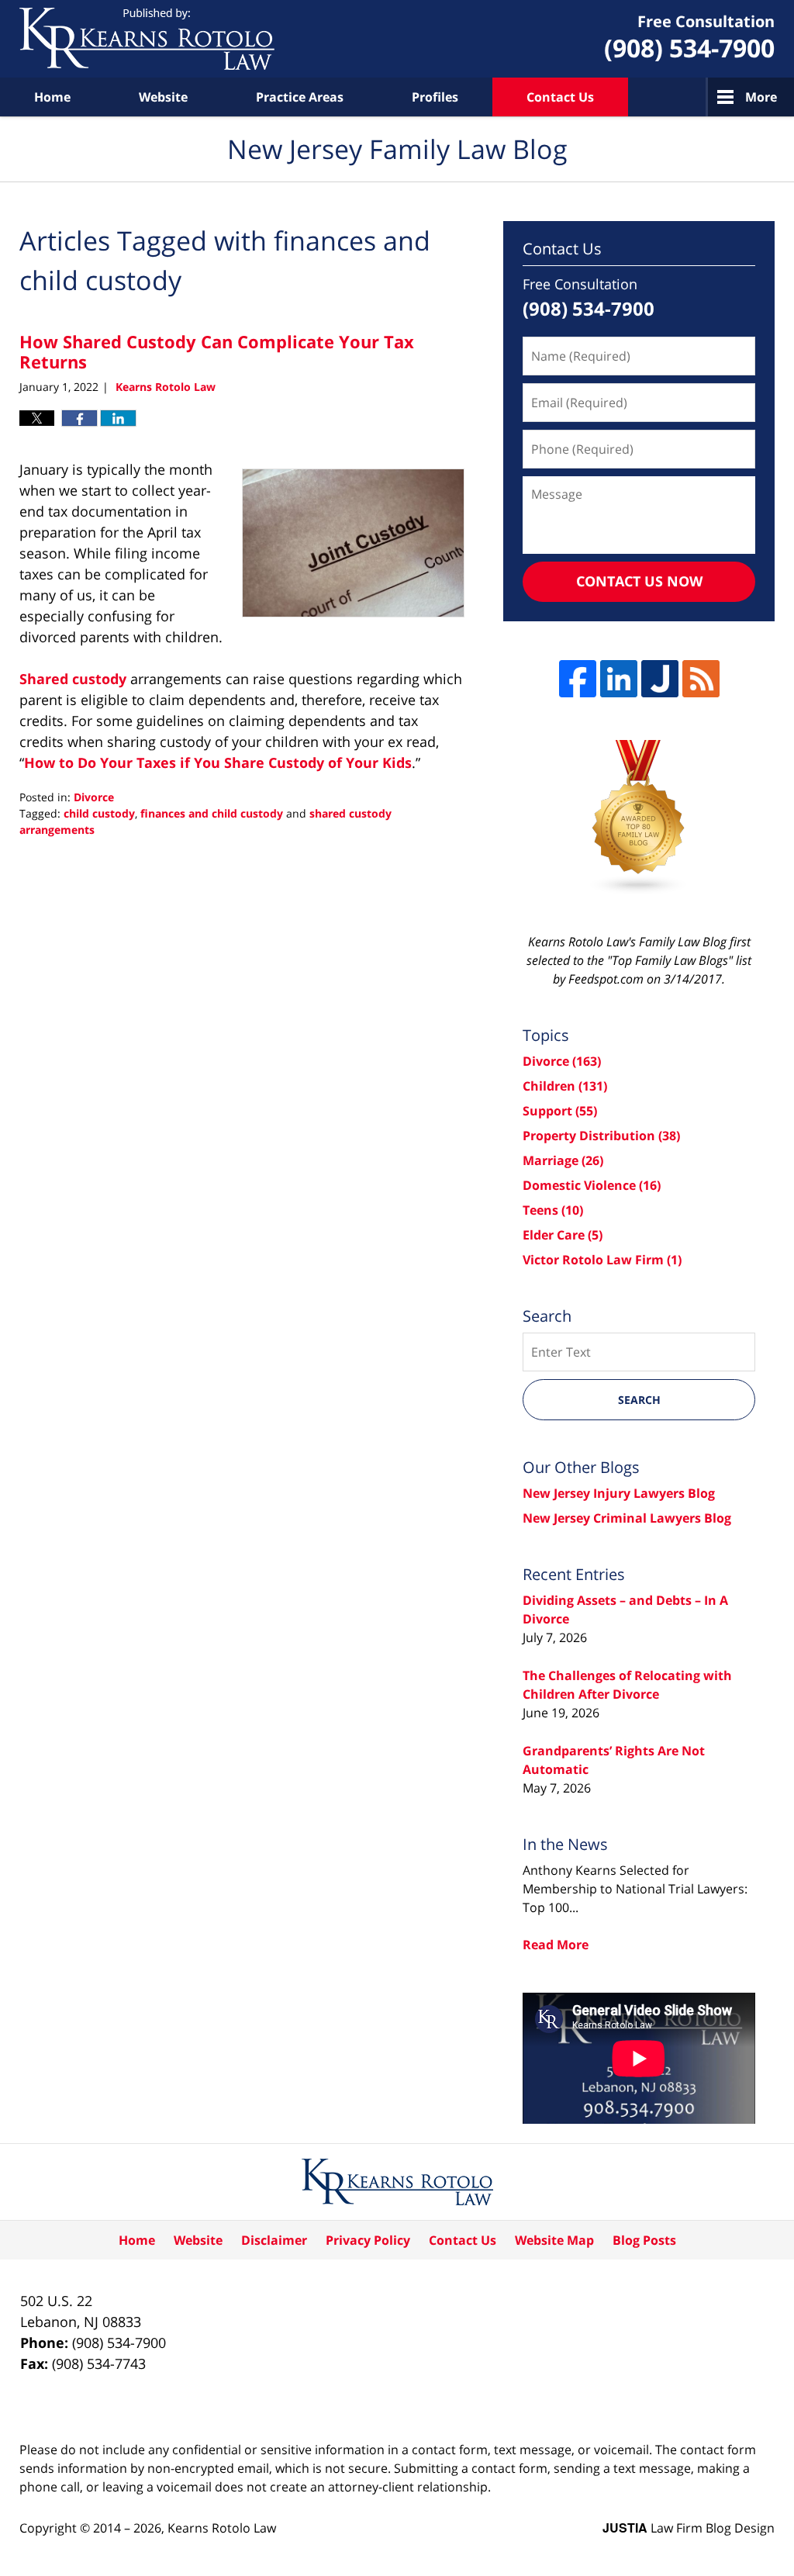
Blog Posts (644, 2240)
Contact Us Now (639, 581)
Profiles (435, 97)
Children (565, 1086)
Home (52, 97)
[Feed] (701, 679)
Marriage (563, 1160)
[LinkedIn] (619, 679)
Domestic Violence (592, 1185)
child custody (99, 813)
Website (163, 97)
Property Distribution (601, 1136)
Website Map (554, 2240)
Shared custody (73, 679)
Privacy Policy (368, 2240)
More (761, 97)
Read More (556, 1945)
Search (639, 1400)
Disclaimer (274, 2240)
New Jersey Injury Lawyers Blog (619, 1493)
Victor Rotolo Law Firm (602, 1260)
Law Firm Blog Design (689, 2528)
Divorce (94, 797)
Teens (553, 1210)
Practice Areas (300, 97)
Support (560, 1111)
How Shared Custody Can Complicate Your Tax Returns (217, 351)
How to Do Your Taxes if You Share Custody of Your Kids (218, 762)
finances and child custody (212, 813)
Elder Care (563, 1235)
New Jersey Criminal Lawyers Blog (627, 1518)
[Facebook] (578, 679)
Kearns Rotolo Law (222, 2528)
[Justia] (660, 679)
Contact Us (560, 97)
